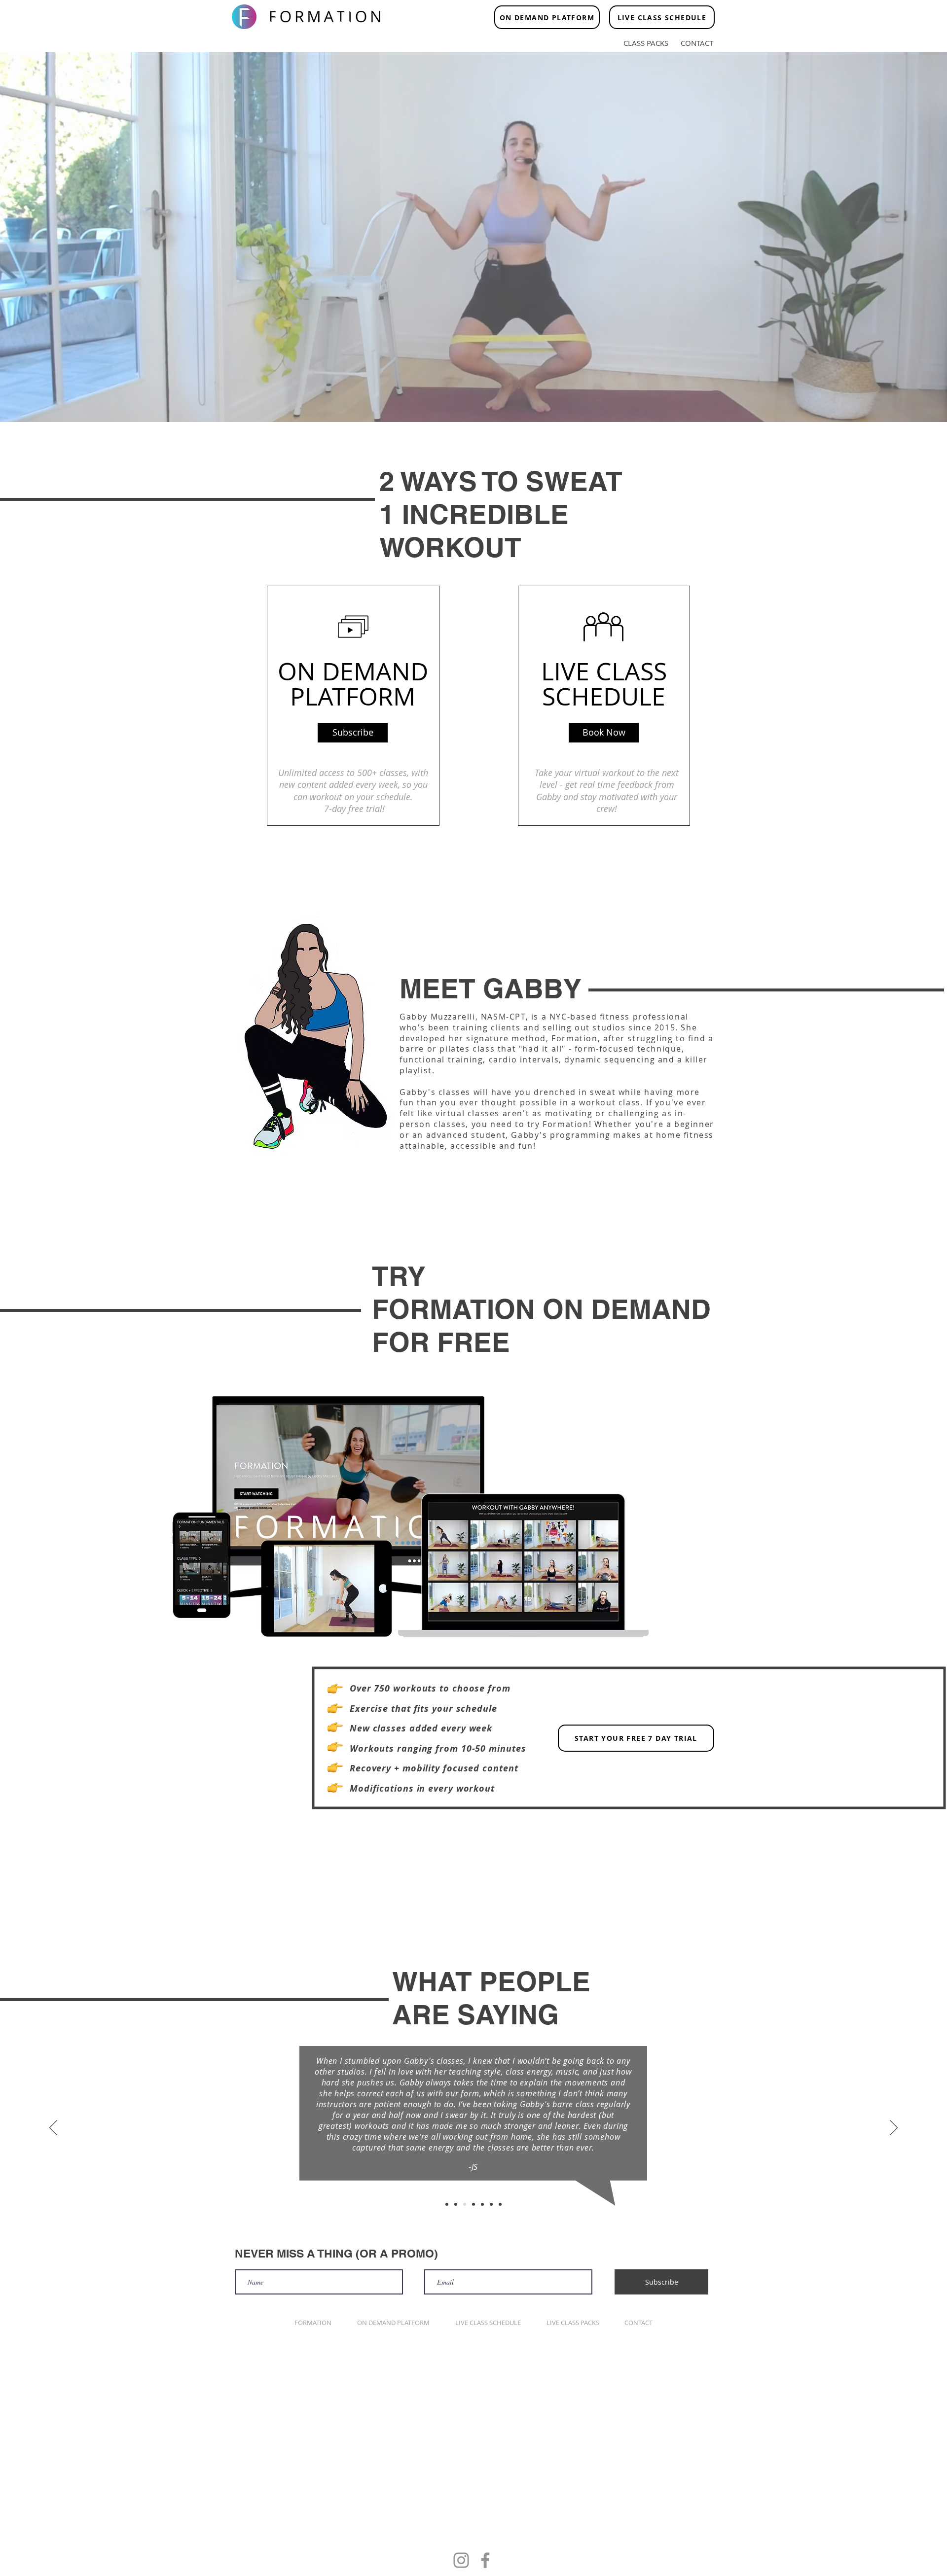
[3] (465, 2204)
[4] (473, 2204)
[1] (447, 2204)
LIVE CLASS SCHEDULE (604, 684)
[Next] (894, 2128)
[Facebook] (485, 2560)
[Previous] (53, 2128)
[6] (491, 2204)
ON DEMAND (353, 671)
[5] (482, 2204)
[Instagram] (461, 2560)
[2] (456, 2204)
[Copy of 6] (500, 2204)
